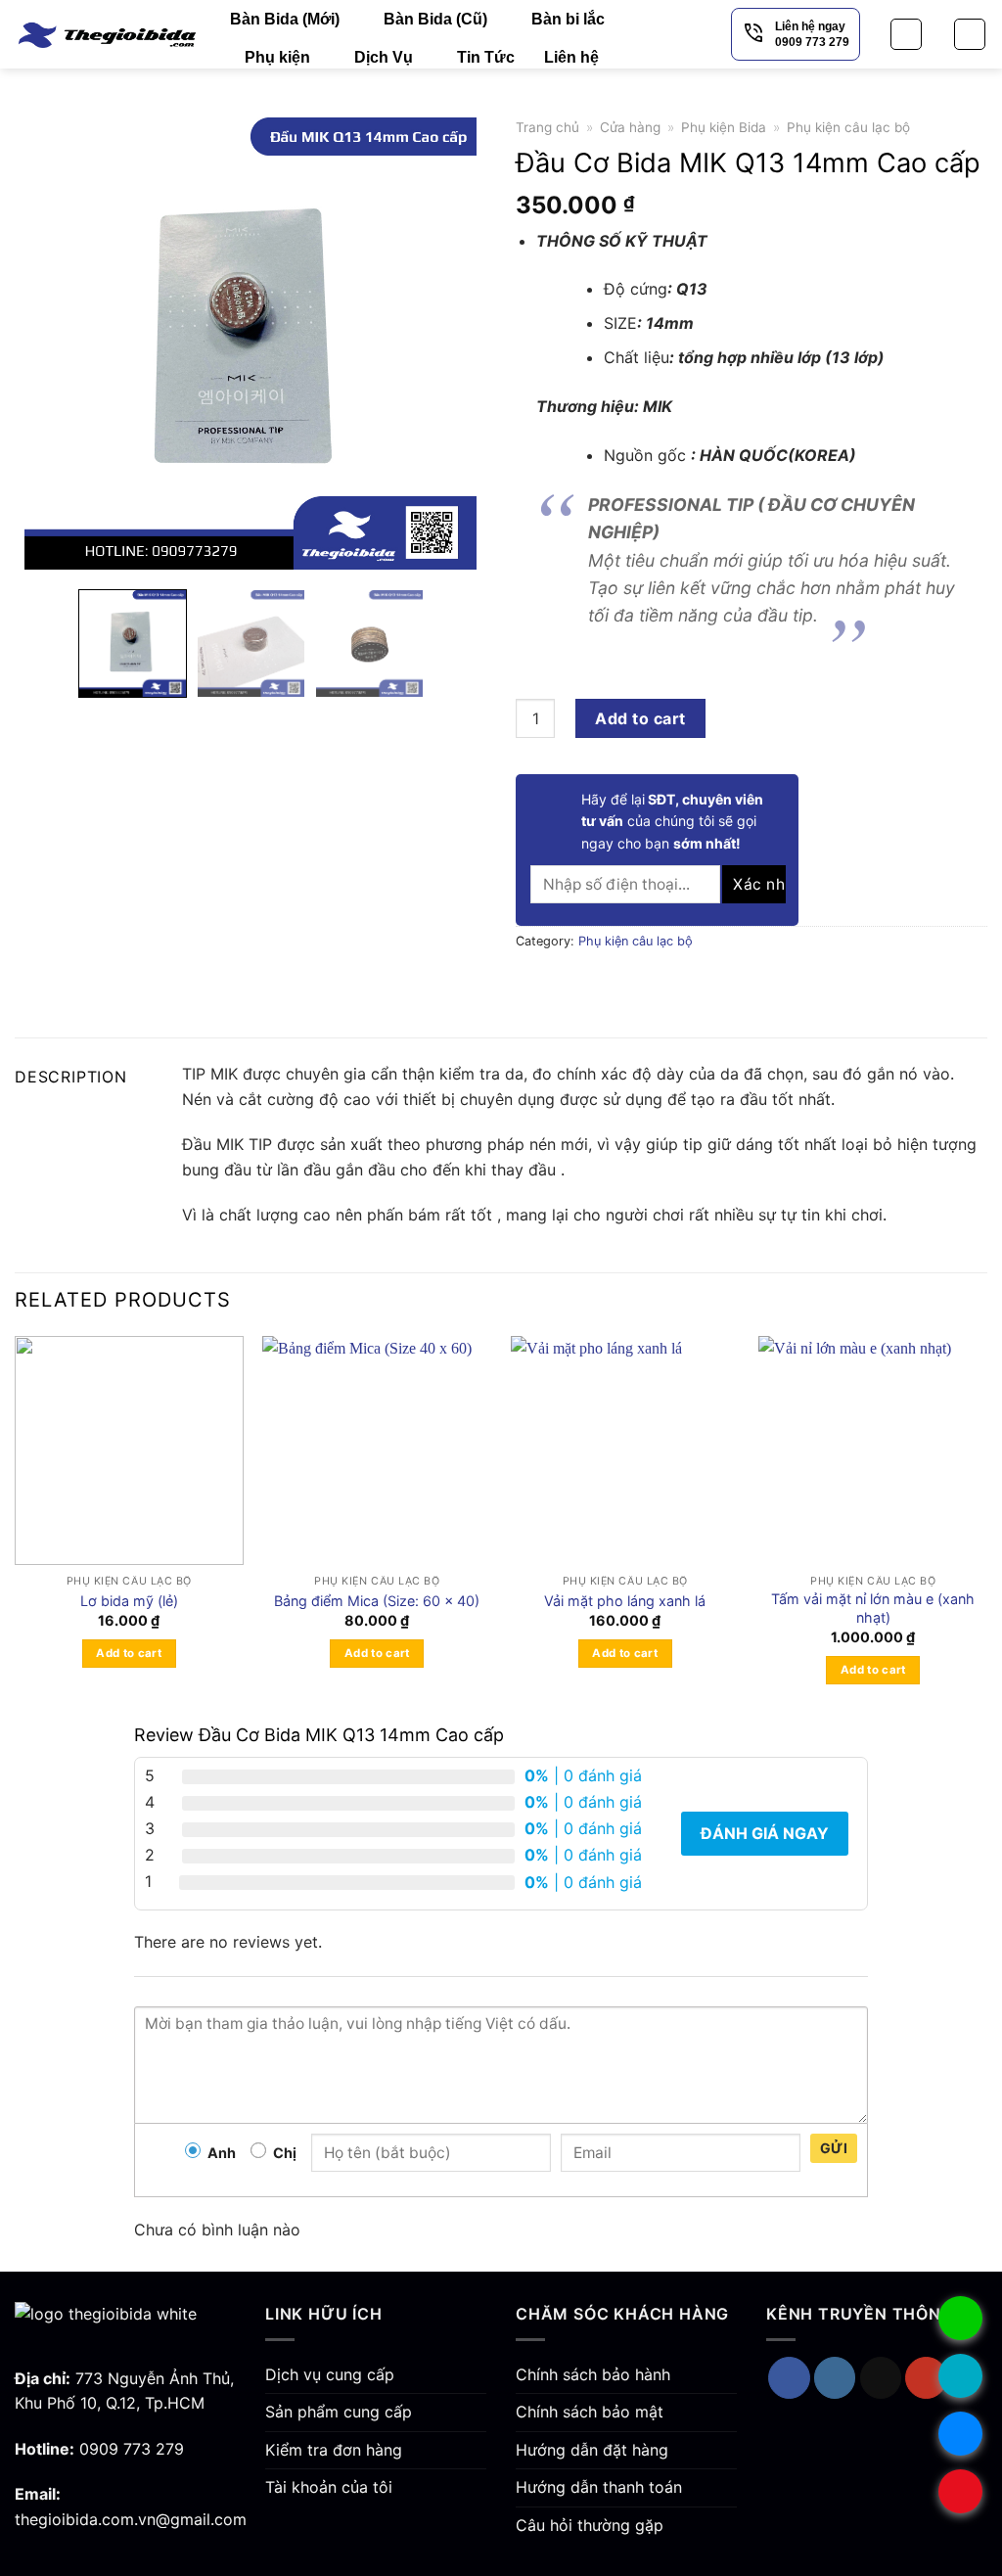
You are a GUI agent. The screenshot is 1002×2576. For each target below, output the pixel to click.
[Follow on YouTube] (926, 2378)
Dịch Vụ (384, 57)
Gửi (834, 2148)
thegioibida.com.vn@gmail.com (131, 2519)
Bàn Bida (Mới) (285, 19)
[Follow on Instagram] (835, 2378)
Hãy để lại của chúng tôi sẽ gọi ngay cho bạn (672, 821)
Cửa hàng (630, 127)
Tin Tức (486, 57)
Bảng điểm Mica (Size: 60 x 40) (377, 1601)
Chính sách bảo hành (593, 2374)
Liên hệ (571, 57)
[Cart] (970, 34)
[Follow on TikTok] (881, 2378)
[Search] (906, 34)
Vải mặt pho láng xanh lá (625, 1601)
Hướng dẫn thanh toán (599, 2487)
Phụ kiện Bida (724, 127)
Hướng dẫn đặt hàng (592, 2450)
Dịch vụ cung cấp (330, 2374)
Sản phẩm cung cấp (339, 2412)
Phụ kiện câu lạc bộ (848, 127)
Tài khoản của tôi (329, 2487)
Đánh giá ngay (765, 1833)
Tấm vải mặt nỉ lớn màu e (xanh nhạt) (873, 1608)
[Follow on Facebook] (789, 2378)
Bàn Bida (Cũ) (435, 19)
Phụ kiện (277, 57)
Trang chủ (547, 127)
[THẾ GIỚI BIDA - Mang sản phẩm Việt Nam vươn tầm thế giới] (108, 34)
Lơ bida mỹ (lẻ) (129, 1601)
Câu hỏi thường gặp (590, 2525)
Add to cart (640, 718)
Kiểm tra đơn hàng (334, 2450)
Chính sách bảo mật (590, 2412)
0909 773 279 (132, 2449)
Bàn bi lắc (568, 19)
